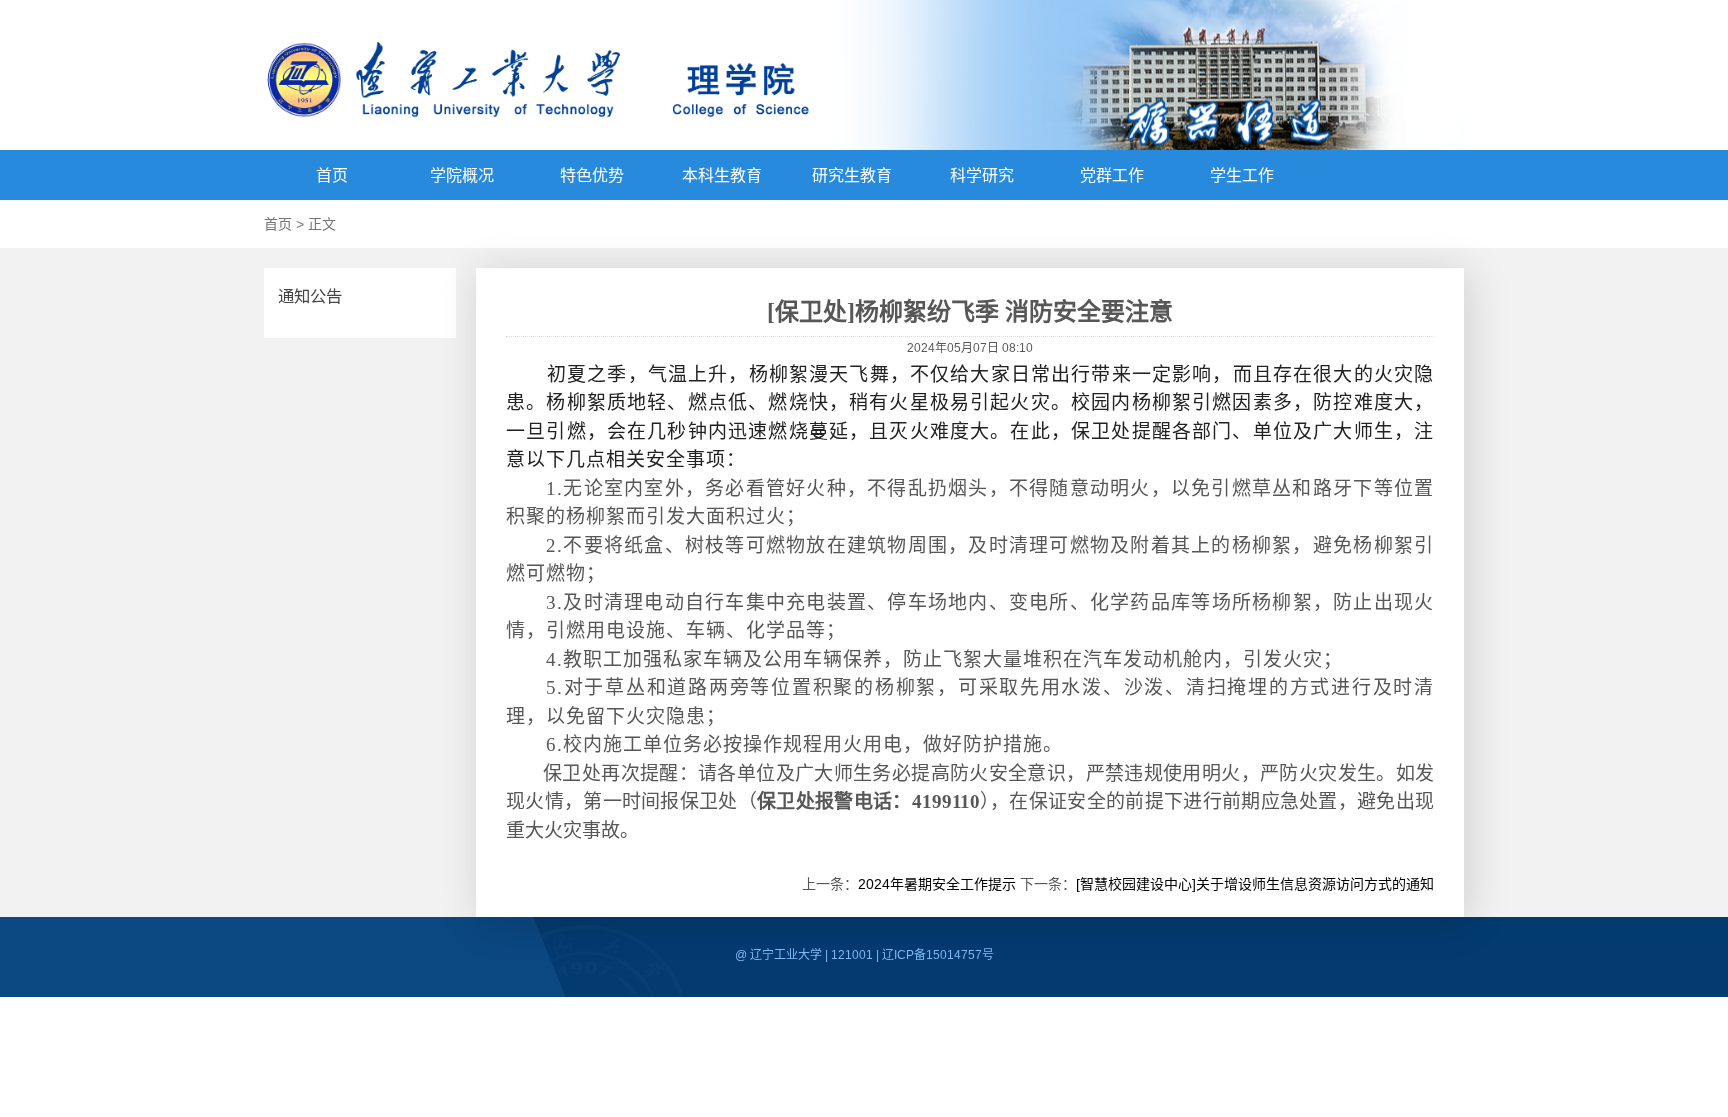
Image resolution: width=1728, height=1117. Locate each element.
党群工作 (1112, 175)
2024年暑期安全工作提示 (937, 884)
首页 (332, 175)
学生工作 (1242, 175)
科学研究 (982, 175)
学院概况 (462, 175)
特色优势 (592, 175)
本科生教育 (722, 175)
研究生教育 (852, 175)
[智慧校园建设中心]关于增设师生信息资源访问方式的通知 (1255, 884)
